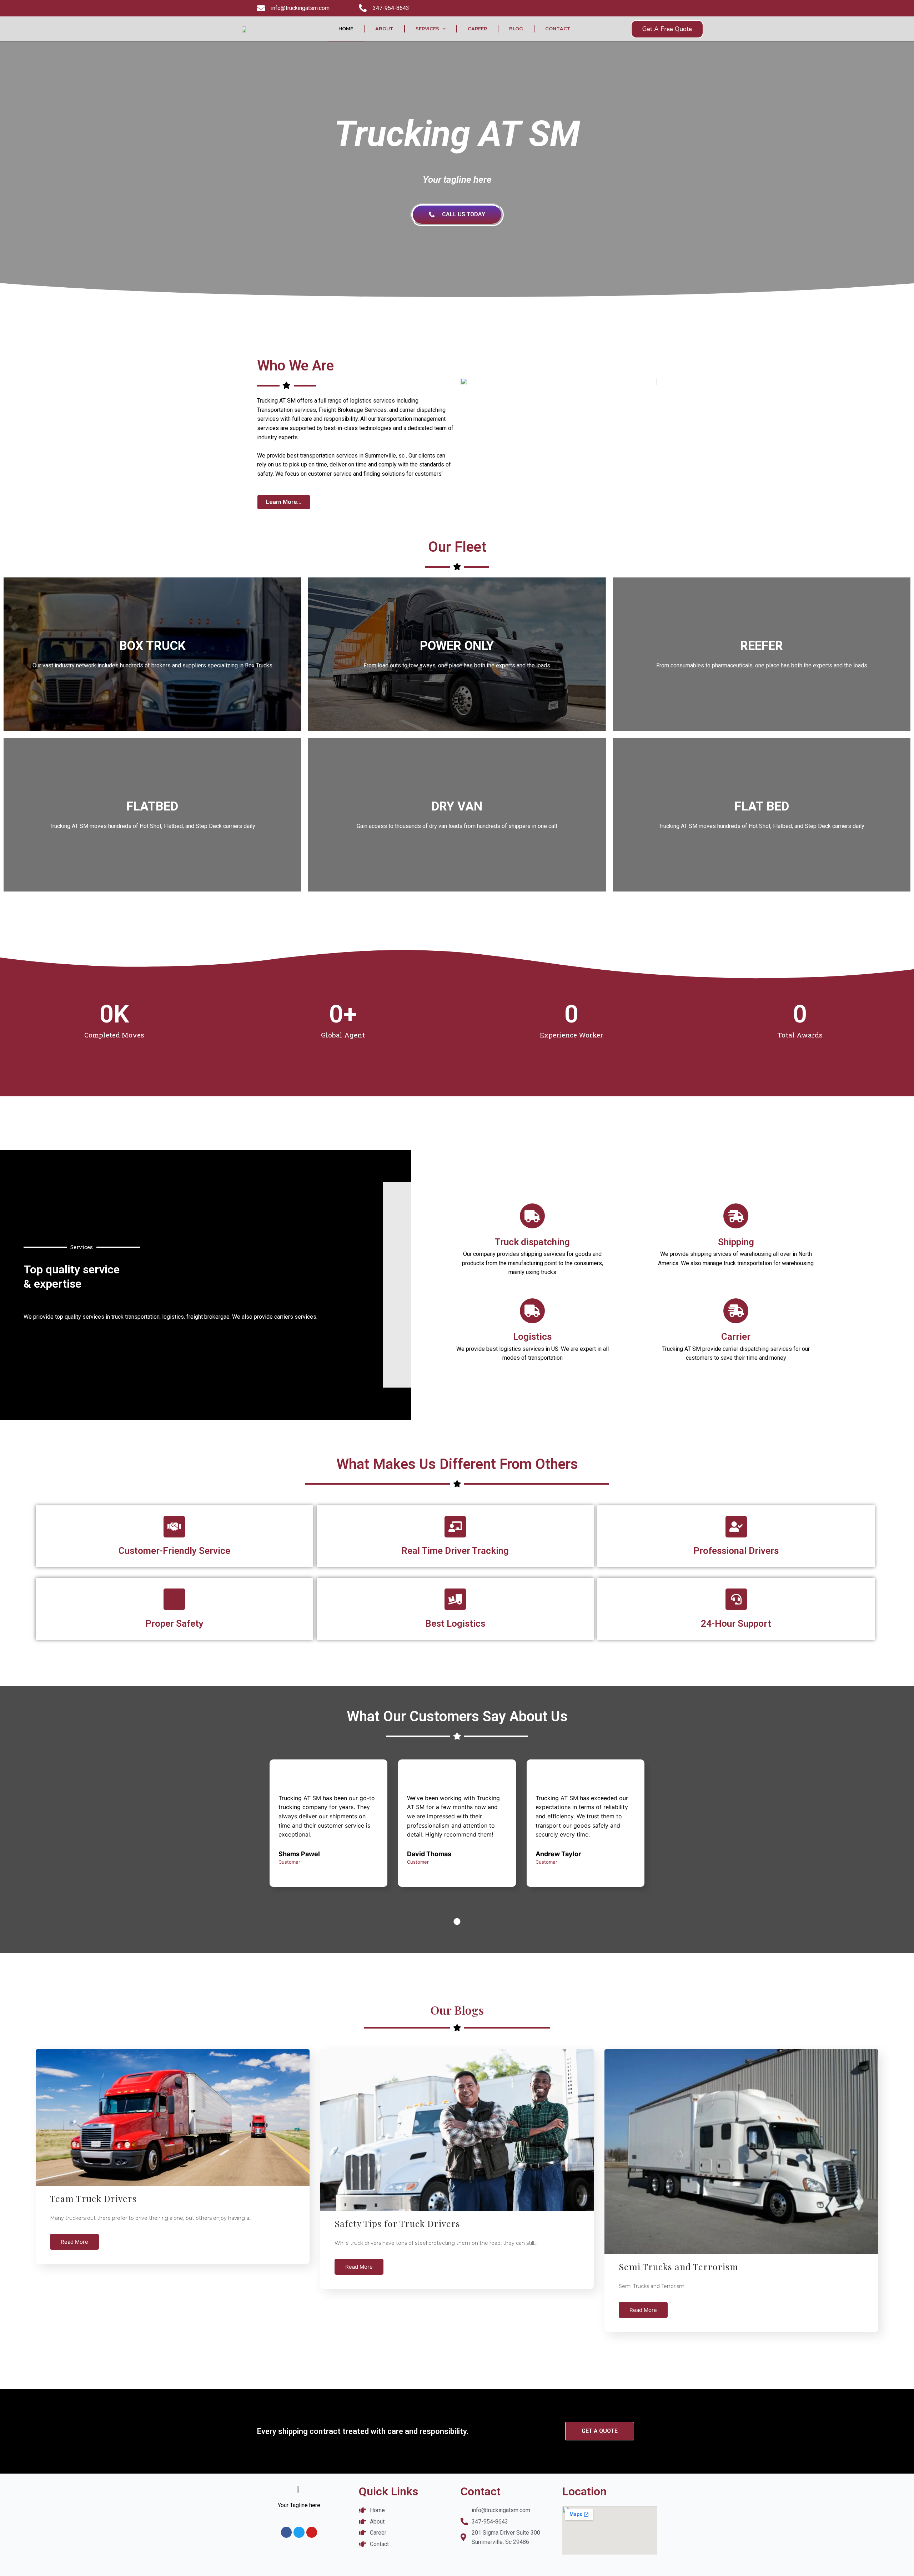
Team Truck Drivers (93, 2198)
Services (427, 29)
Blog (516, 29)
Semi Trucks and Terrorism (679, 2266)
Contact (558, 29)
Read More (74, 2242)
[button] (667, 29)
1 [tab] (457, 1921)
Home (346, 29)
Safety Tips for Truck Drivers (397, 2223)
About (384, 29)
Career (477, 29)
